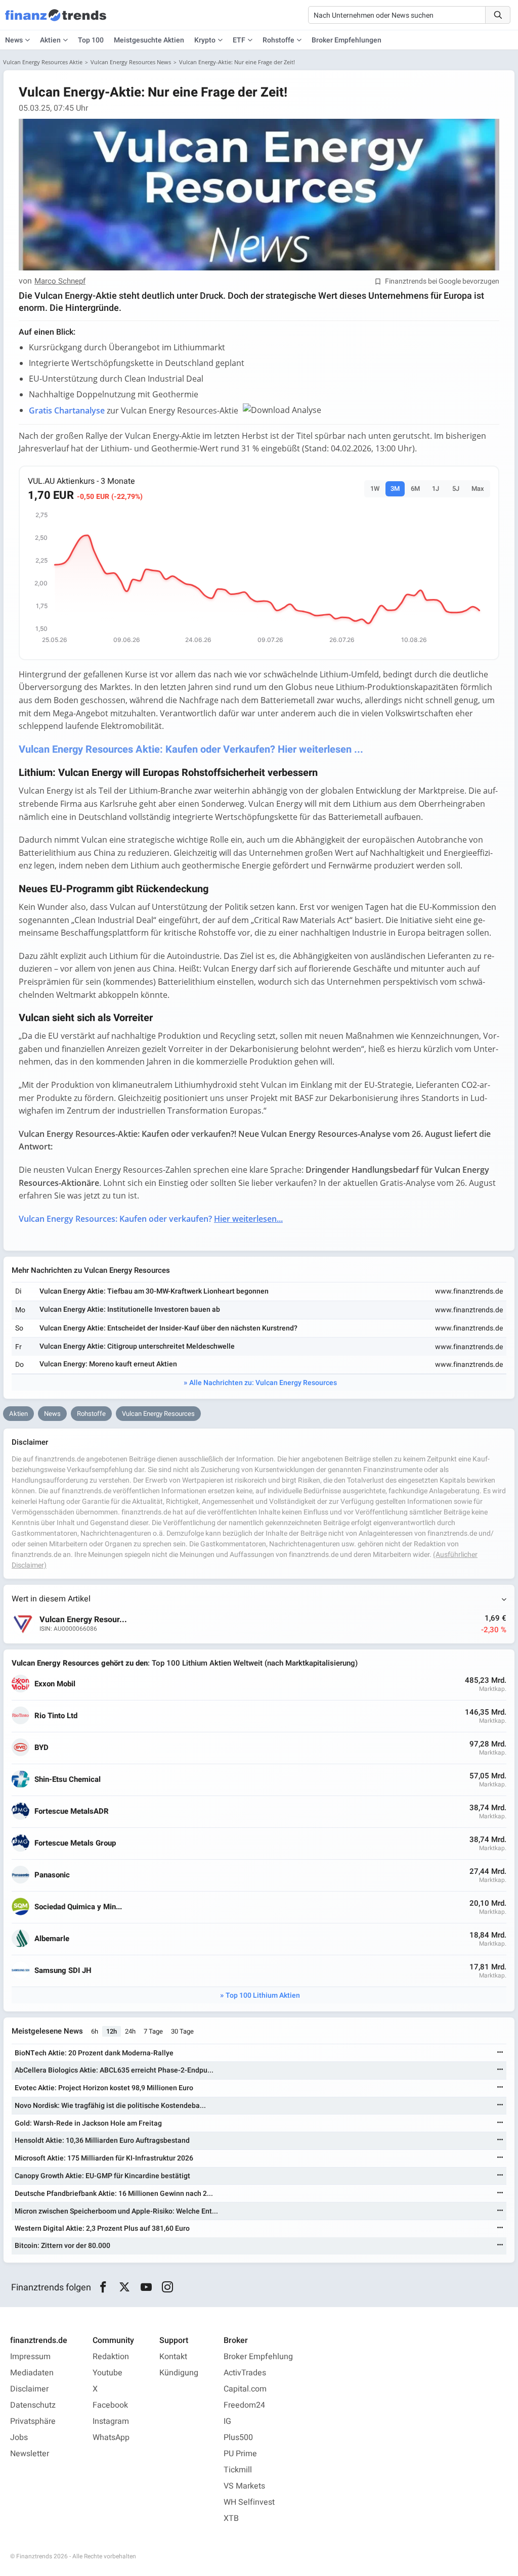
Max (478, 489)
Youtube (107, 2373)
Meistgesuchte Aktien (149, 40)
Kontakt (173, 2357)
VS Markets (244, 2486)
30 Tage (182, 2031)
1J (436, 489)
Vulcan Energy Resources (158, 1414)
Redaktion (111, 2357)
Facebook (110, 2405)
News (52, 1414)
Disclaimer (29, 2389)
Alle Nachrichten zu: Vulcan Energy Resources (263, 1383)
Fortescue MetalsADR (72, 1811)
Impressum (30, 2357)
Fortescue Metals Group (75, 1843)
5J (456, 489)
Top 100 (91, 40)
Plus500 (238, 2437)
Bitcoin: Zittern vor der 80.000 (62, 2246)
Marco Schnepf (60, 282)
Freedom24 (244, 2405)
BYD (41, 1748)
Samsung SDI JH (63, 1971)
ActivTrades (245, 2373)
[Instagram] (168, 2287)
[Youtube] (146, 2287)
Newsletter (30, 2454)
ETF (239, 40)
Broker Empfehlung (258, 2357)
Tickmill (238, 2470)
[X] (125, 2287)
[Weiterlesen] (500, 2053)
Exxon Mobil (55, 1684)
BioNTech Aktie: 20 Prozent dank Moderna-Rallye (94, 2053)
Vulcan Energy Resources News (131, 62)
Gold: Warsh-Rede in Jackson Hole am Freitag (88, 2123)
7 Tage (153, 2031)
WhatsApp (111, 2437)
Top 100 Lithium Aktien (263, 1995)
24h (130, 2031)
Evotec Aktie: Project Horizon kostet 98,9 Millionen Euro (104, 2088)
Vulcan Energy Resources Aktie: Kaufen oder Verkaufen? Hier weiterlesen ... (191, 749)
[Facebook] (103, 2287)
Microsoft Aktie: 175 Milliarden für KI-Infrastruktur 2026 (104, 2158)
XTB (231, 2518)
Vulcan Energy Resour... (83, 1620)
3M (395, 489)
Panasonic (52, 1875)
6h (95, 2031)
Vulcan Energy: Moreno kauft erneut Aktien (108, 1364)
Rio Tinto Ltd (56, 1716)
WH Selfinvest (249, 2502)
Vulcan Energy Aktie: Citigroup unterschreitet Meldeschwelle (137, 1346)
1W (375, 489)
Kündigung (179, 2373)
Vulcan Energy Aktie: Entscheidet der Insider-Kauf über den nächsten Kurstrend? (168, 1328)
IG (227, 2421)
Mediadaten (32, 2373)
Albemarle (52, 1939)
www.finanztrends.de (469, 1291)
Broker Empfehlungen (347, 40)
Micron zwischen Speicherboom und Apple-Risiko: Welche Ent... (116, 2211)
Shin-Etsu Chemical (68, 1780)
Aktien (50, 40)
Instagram (111, 2421)
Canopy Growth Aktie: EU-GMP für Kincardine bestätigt (102, 2176)
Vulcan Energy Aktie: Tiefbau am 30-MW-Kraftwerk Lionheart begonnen (154, 1291)
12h (112, 2031)
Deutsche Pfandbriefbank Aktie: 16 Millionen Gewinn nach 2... (114, 2194)
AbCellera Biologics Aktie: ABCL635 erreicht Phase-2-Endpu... (114, 2070)
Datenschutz (33, 2405)
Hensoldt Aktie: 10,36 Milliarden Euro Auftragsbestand (102, 2141)
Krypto (205, 40)
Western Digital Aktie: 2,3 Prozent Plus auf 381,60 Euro (102, 2228)
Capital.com (245, 2389)
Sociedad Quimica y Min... (78, 1907)
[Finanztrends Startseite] (56, 20)
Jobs (19, 2437)
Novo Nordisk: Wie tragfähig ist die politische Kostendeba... (110, 2106)
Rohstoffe (278, 40)
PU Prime (240, 2454)
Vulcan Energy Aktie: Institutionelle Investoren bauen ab (130, 1309)
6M (415, 489)
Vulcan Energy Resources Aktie (43, 62)
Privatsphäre (33, 2421)
